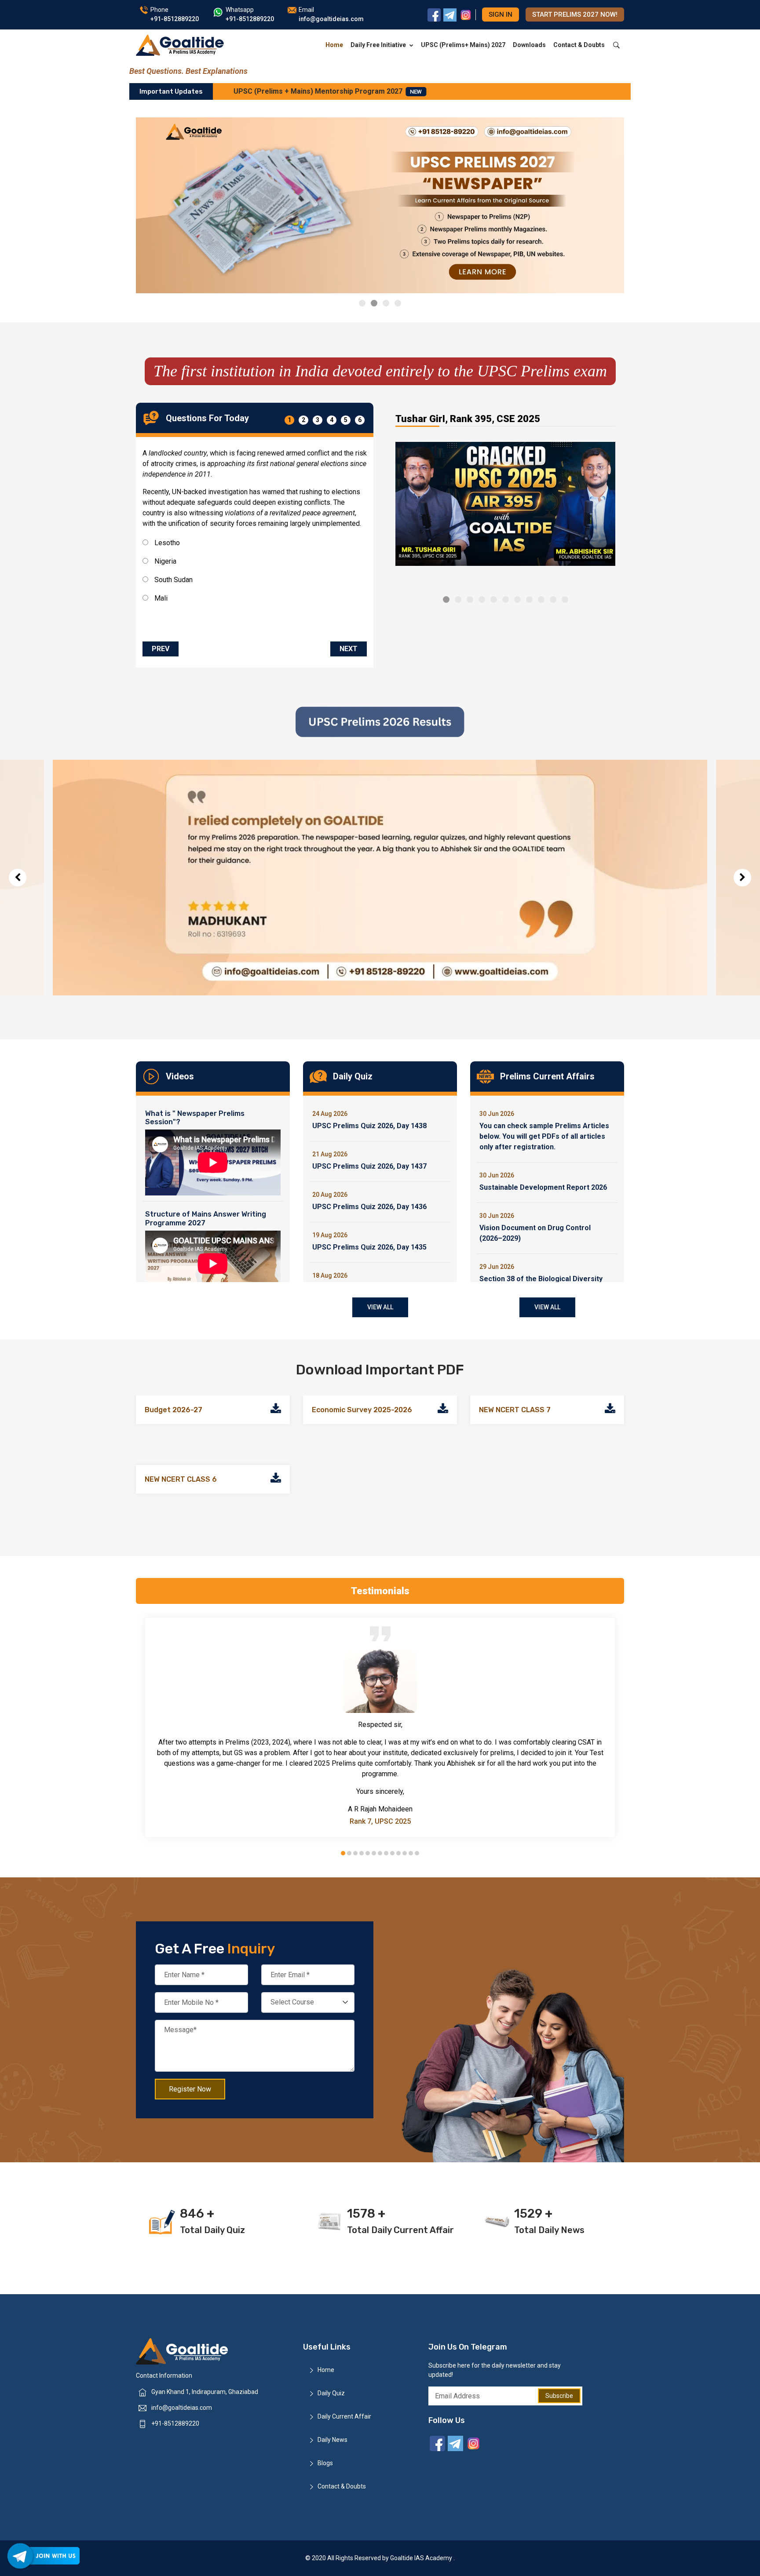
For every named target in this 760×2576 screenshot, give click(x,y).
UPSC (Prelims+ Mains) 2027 (463, 45)
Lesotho (166, 543)
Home (334, 45)
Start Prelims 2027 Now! (575, 15)
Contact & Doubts (579, 45)
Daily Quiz (331, 2393)
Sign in (501, 15)
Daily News (332, 2440)
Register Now (190, 2089)
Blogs (325, 2463)
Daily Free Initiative (378, 45)
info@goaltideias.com (182, 2408)
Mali (160, 598)
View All (380, 1307)
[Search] (616, 45)
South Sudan (173, 580)
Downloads (529, 45)
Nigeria (164, 561)
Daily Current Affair (344, 2416)
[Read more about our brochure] (276, 1410)
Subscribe (559, 2396)
